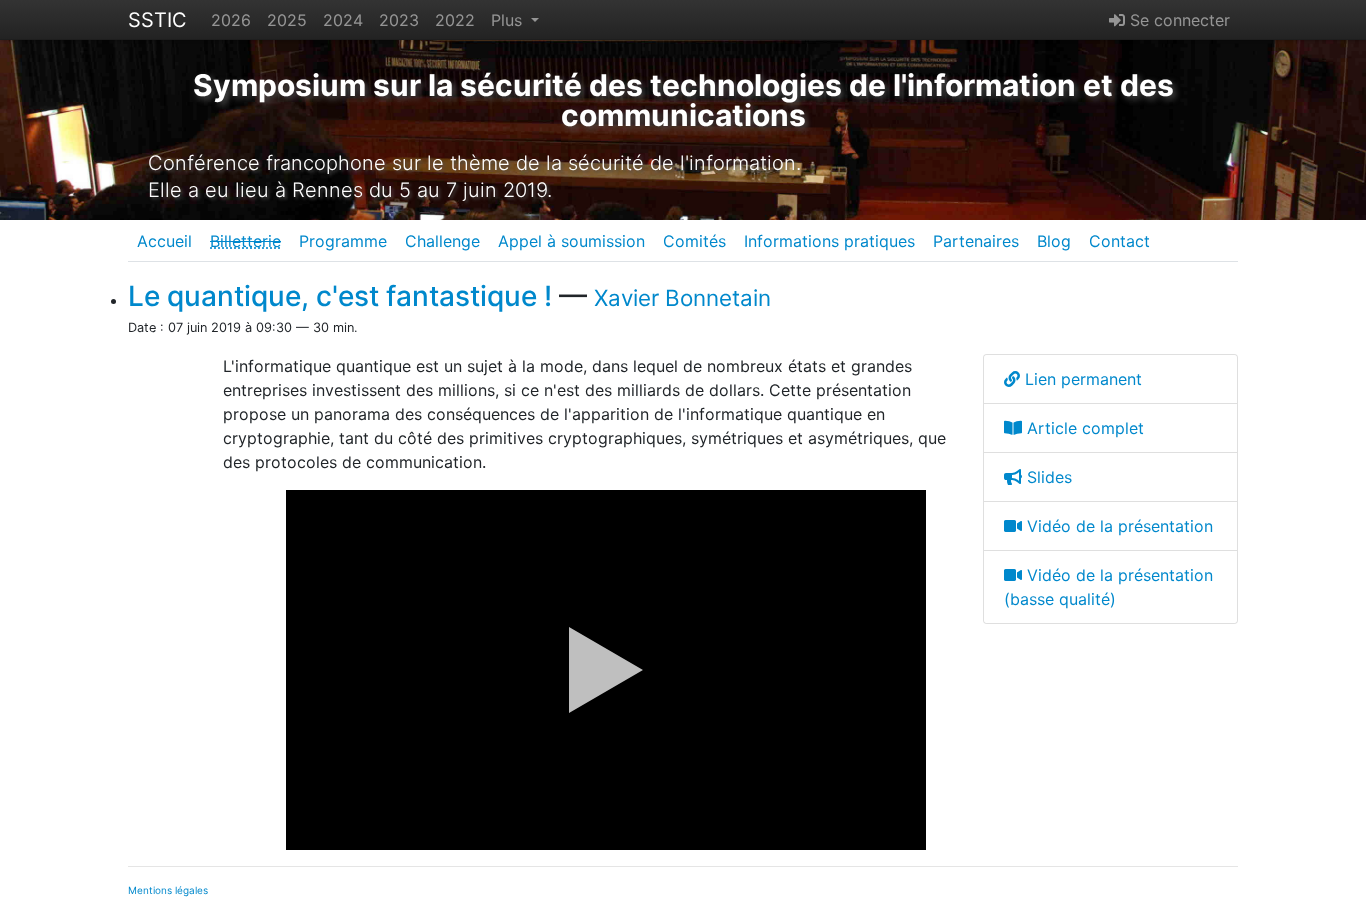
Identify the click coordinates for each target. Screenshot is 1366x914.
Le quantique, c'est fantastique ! (340, 296)
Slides (1047, 477)
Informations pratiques (829, 241)
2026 (231, 20)
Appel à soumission (571, 241)
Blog (1054, 241)
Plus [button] (509, 20)
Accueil (164, 241)
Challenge (442, 241)
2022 (455, 20)
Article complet (1083, 428)
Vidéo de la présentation (1117, 526)
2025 (287, 20)
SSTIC (157, 20)
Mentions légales (168, 890)
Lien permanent (1081, 379)
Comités (694, 241)
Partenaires (976, 241)
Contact (1119, 241)
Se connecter (1177, 20)
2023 (399, 20)
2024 (343, 20)
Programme (343, 241)
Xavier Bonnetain (682, 297)
